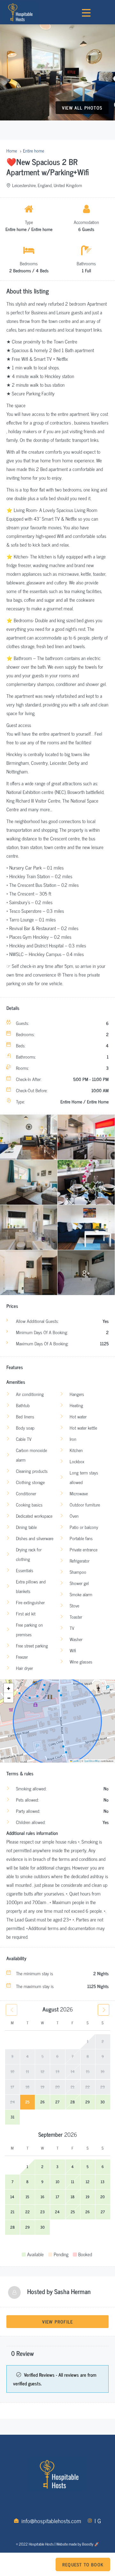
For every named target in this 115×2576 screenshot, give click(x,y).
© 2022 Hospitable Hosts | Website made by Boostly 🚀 (57, 2544)
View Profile (57, 2321)
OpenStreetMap (92, 1761)
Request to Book (83, 2564)
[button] (9, 1688)
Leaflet (76, 1761)
